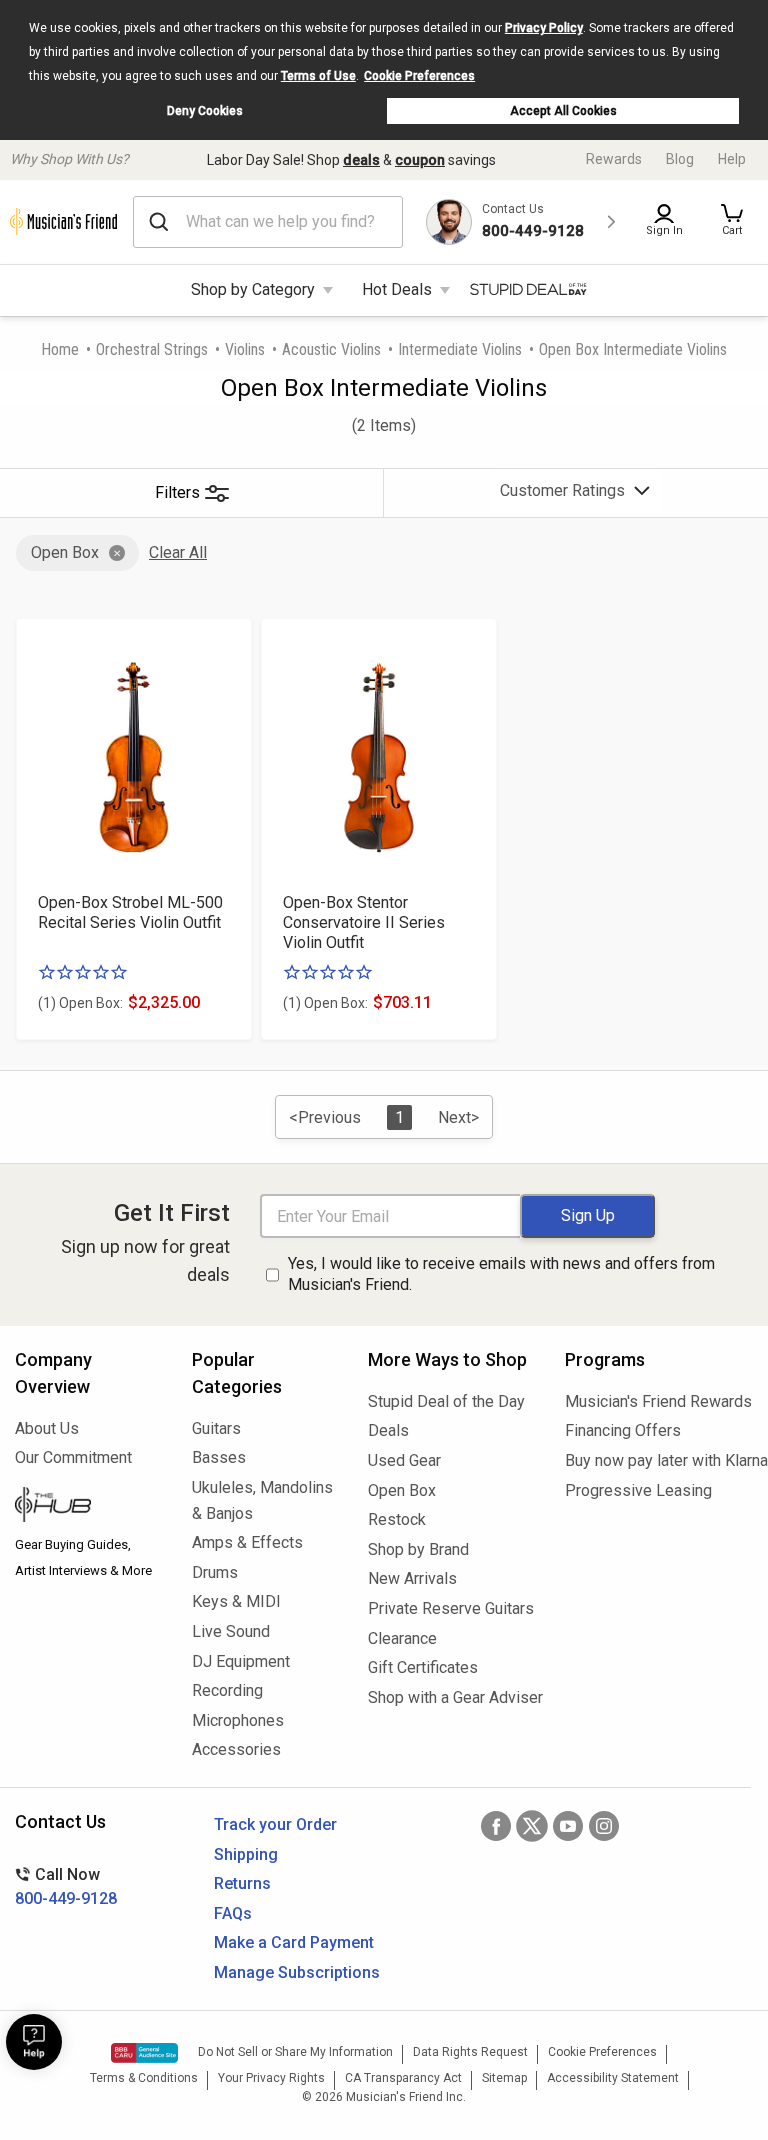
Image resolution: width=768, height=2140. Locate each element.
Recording (227, 1690)
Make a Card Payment (294, 1942)
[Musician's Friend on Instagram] (604, 1826)
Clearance (402, 1638)
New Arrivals (412, 1578)
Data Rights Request (470, 2052)
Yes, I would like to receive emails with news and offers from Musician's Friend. (501, 1274)
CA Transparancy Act (403, 2078)
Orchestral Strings (152, 349)
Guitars (216, 1428)
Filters (177, 492)
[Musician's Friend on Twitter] (532, 1826)
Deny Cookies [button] (205, 111)
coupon (420, 160)
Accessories (236, 1749)
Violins (245, 349)
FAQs (233, 1913)
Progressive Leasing (638, 1490)
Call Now (66, 1886)
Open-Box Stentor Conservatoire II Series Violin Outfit (364, 922)
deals (361, 160)
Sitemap (504, 2078)
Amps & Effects (247, 1542)
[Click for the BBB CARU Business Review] (144, 2053)
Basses (219, 1457)
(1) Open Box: (80, 1003)
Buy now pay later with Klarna (659, 1460)
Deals (388, 1430)
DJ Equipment (241, 1661)
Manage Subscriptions (297, 1972)
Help (732, 159)
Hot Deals (397, 289)
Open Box (65, 552)
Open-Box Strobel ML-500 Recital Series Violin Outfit (130, 912)
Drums (215, 1572)
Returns (242, 1883)
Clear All (178, 552)
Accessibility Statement (613, 2078)
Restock (397, 1519)
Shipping (246, 1854)
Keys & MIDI (236, 1601)
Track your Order (275, 1824)
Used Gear (404, 1460)
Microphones (238, 1720)
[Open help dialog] (34, 2042)
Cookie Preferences (419, 76)
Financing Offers (623, 1430)
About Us (47, 1428)
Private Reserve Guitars (451, 1608)
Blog (680, 159)
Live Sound (231, 1631)
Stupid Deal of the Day (446, 1401)
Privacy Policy (544, 28)
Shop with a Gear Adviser (451, 1697)
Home (60, 349)
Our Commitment (73, 1457)
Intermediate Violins (460, 349)
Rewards (614, 159)
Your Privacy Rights (271, 2078)
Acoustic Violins (331, 349)
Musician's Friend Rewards (658, 1401)
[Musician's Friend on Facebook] (496, 1826)
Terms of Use (318, 76)
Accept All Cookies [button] (563, 111)
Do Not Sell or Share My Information (295, 2052)
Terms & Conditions (144, 2078)
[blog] (88, 1507)
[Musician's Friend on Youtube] (568, 1826)
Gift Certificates (423, 1667)
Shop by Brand (418, 1549)
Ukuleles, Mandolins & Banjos (262, 1500)
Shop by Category (253, 289)
